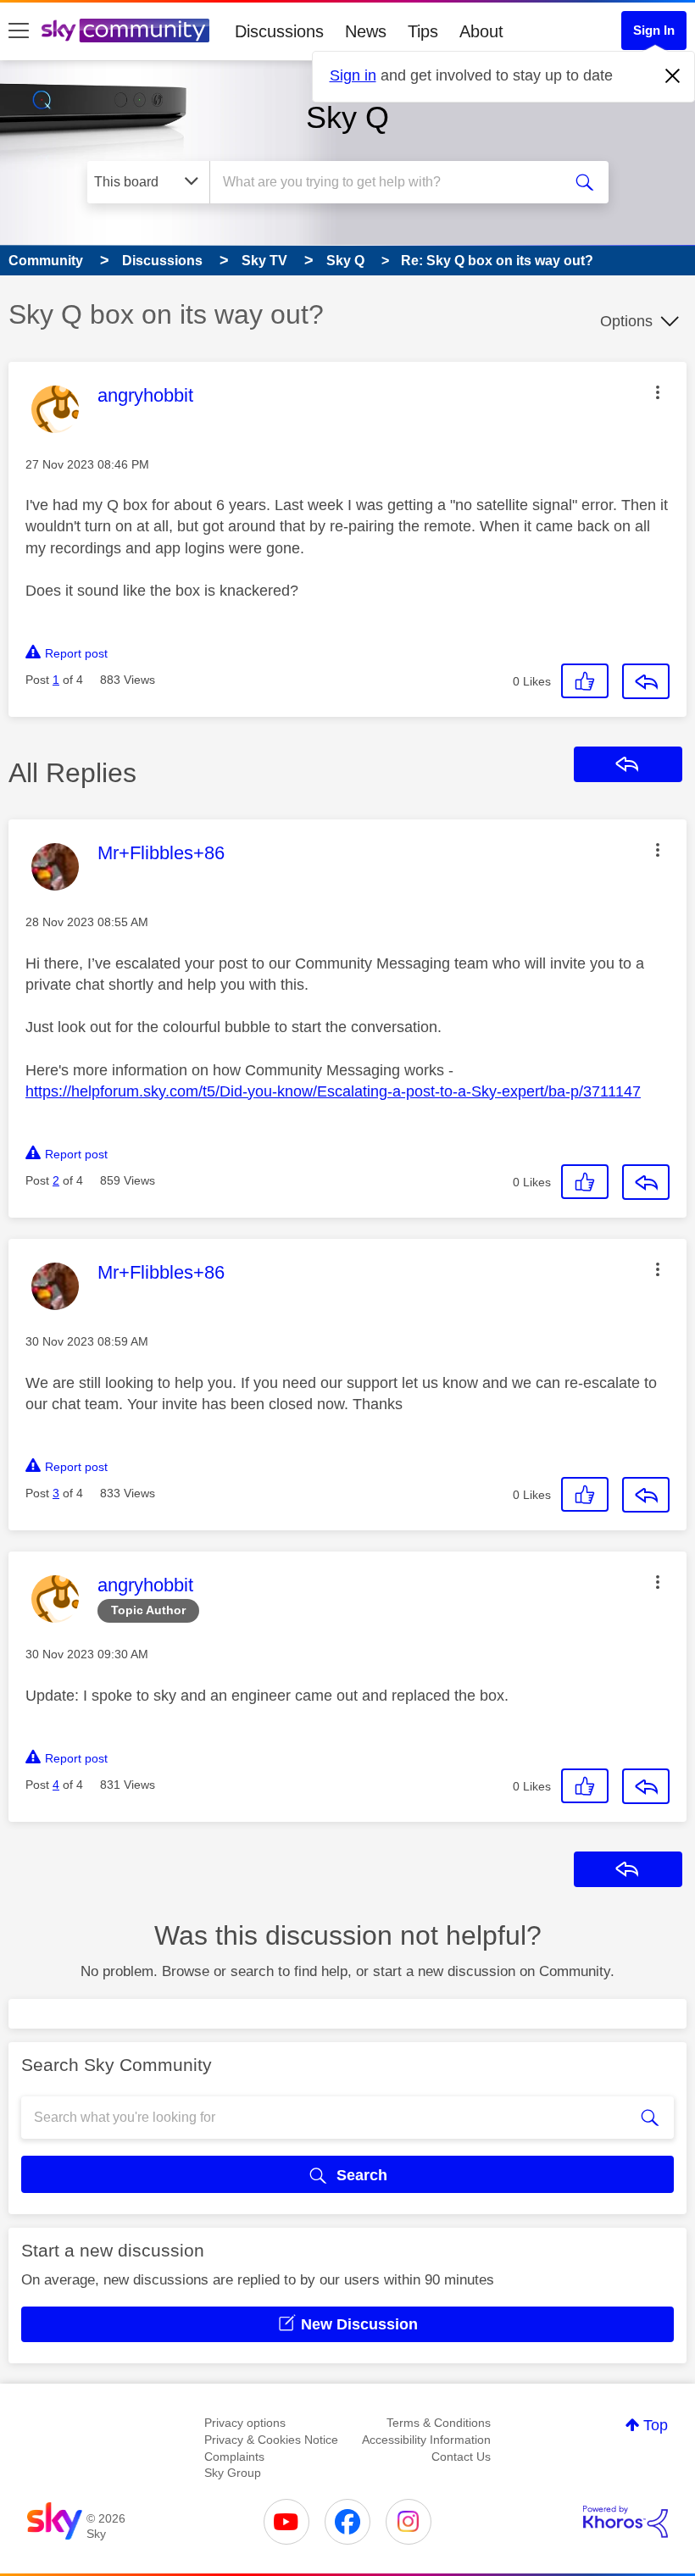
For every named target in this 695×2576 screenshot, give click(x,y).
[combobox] (389, 182)
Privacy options (245, 2423)
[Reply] (646, 681)
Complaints (234, 2457)
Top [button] (656, 2425)
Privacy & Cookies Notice (271, 2440)
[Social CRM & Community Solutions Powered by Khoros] (625, 2522)
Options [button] (626, 321)
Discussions (279, 31)
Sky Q (347, 117)
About (481, 31)
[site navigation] (19, 31)
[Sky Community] (125, 31)
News (366, 31)
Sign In (654, 30)
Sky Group (233, 2473)
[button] (658, 392)
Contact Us (461, 2457)
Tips (423, 31)
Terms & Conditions (439, 2423)
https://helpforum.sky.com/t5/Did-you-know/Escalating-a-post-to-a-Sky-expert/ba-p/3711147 (333, 1091)
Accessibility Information (426, 2440)
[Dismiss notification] (673, 76)
